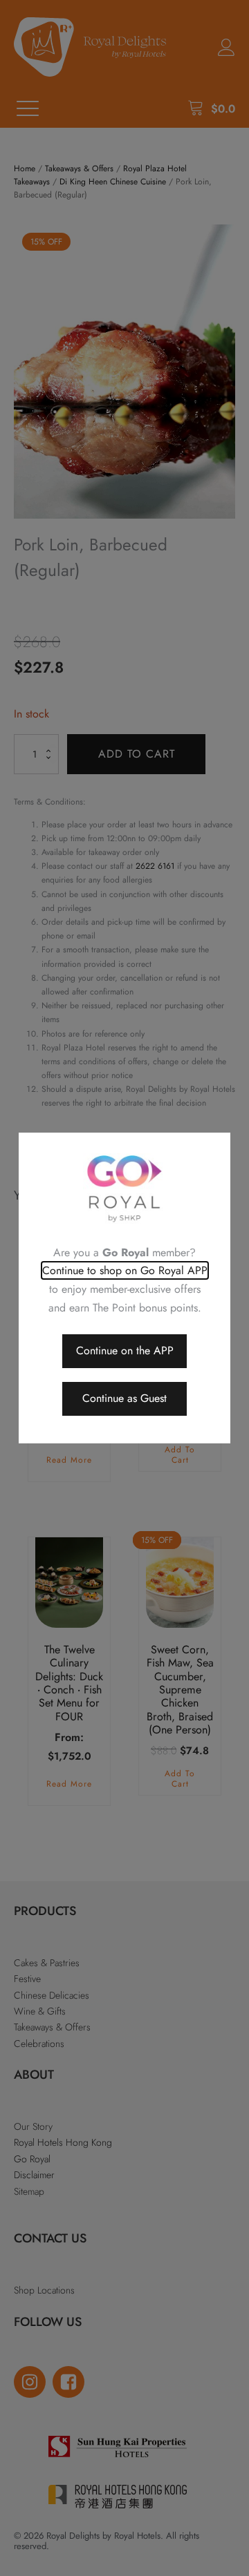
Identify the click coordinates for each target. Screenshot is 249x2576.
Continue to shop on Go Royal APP (125, 1270)
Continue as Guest (124, 1398)
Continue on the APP (125, 1351)
